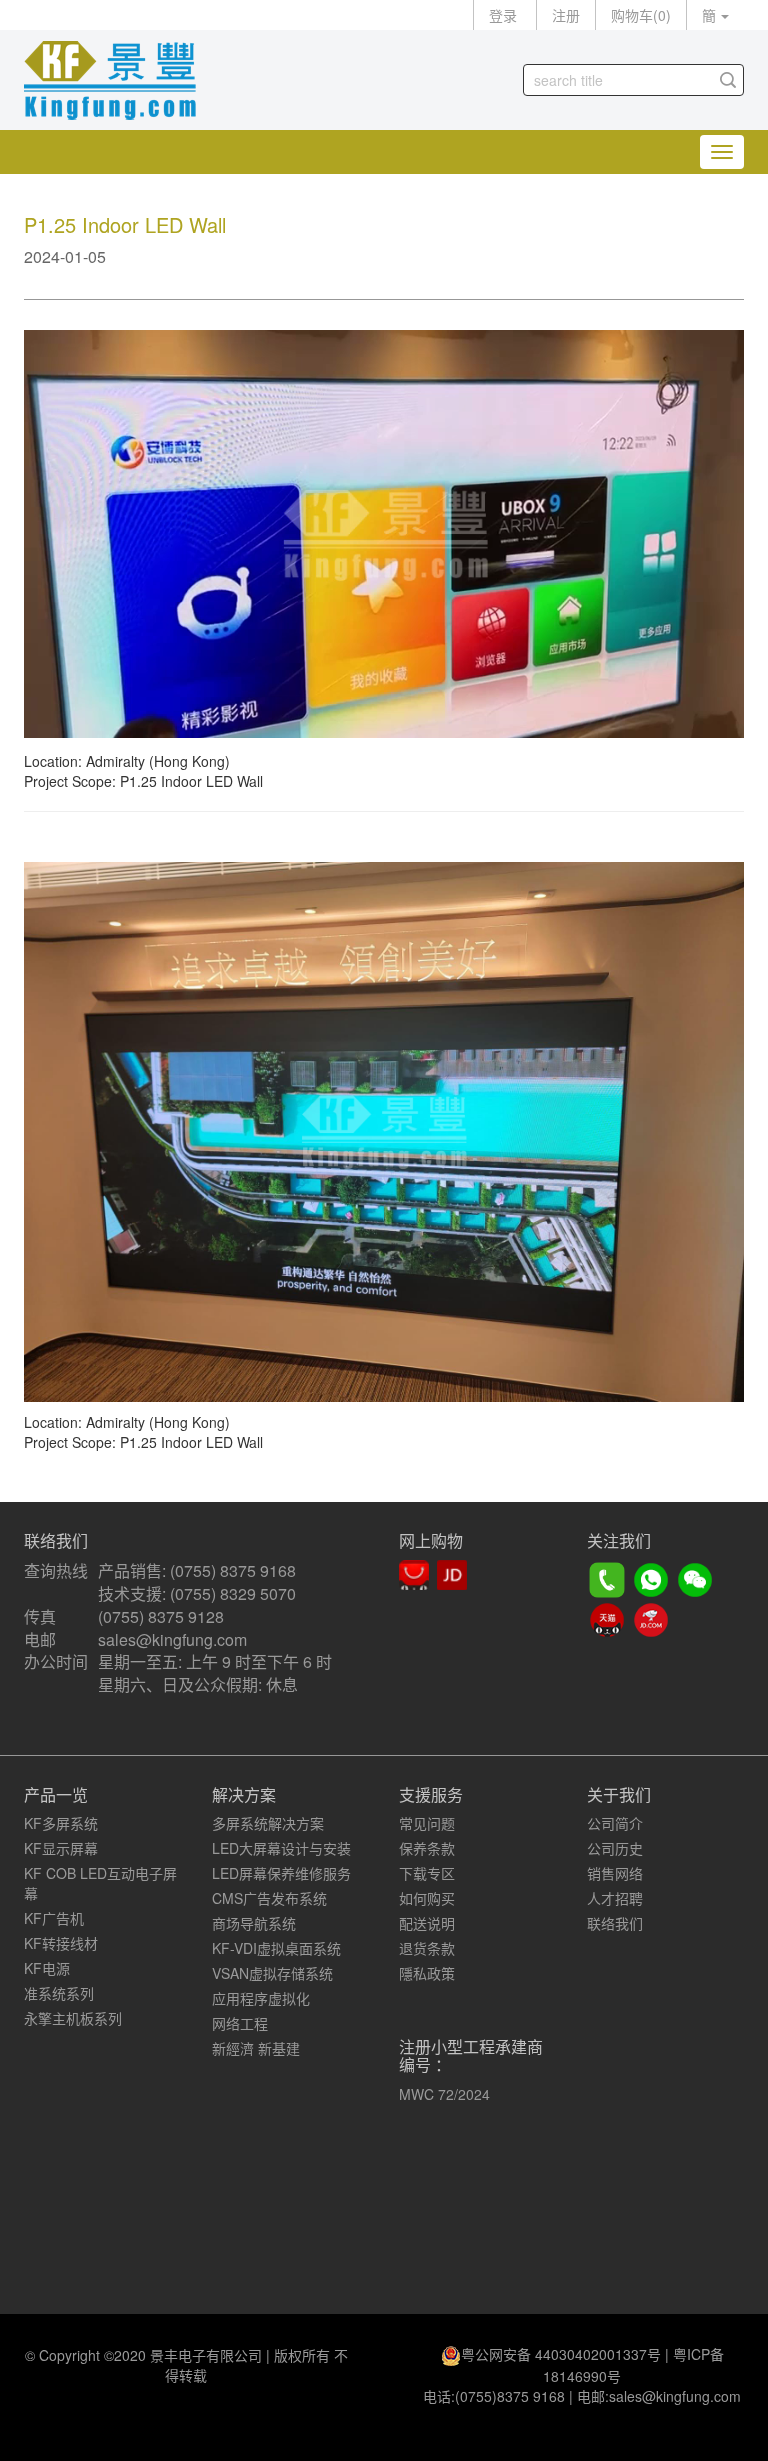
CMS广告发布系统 (269, 1898)
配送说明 (427, 1923)
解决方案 (244, 1794)
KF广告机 (54, 1918)
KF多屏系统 (61, 1823)
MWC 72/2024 (444, 2094)
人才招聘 (615, 1898)
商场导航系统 (254, 1923)
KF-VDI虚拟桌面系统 (276, 1948)
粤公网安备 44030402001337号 (561, 2354)
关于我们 (619, 1794)
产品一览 (56, 1794)
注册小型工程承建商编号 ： (471, 2055)
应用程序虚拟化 (261, 1998)
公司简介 (615, 1823)
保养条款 (427, 1848)
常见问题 (427, 1823)
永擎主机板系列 (73, 2018)
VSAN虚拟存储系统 (272, 1973)
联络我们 (615, 1923)
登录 (503, 15)
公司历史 (615, 1848)
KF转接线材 (61, 1943)
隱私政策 (427, 1973)
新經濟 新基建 (256, 2048)
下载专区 (427, 1873)
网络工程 (240, 2023)
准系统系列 (59, 1993)
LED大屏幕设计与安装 (281, 1848)
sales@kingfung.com (172, 1639)
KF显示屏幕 (61, 1848)
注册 (566, 15)
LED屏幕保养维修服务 (281, 1873)
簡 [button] (709, 15)
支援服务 (431, 1794)
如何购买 (427, 1898)
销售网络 (615, 1873)
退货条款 (427, 1948)
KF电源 (47, 1968)
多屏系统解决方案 (268, 1823)
